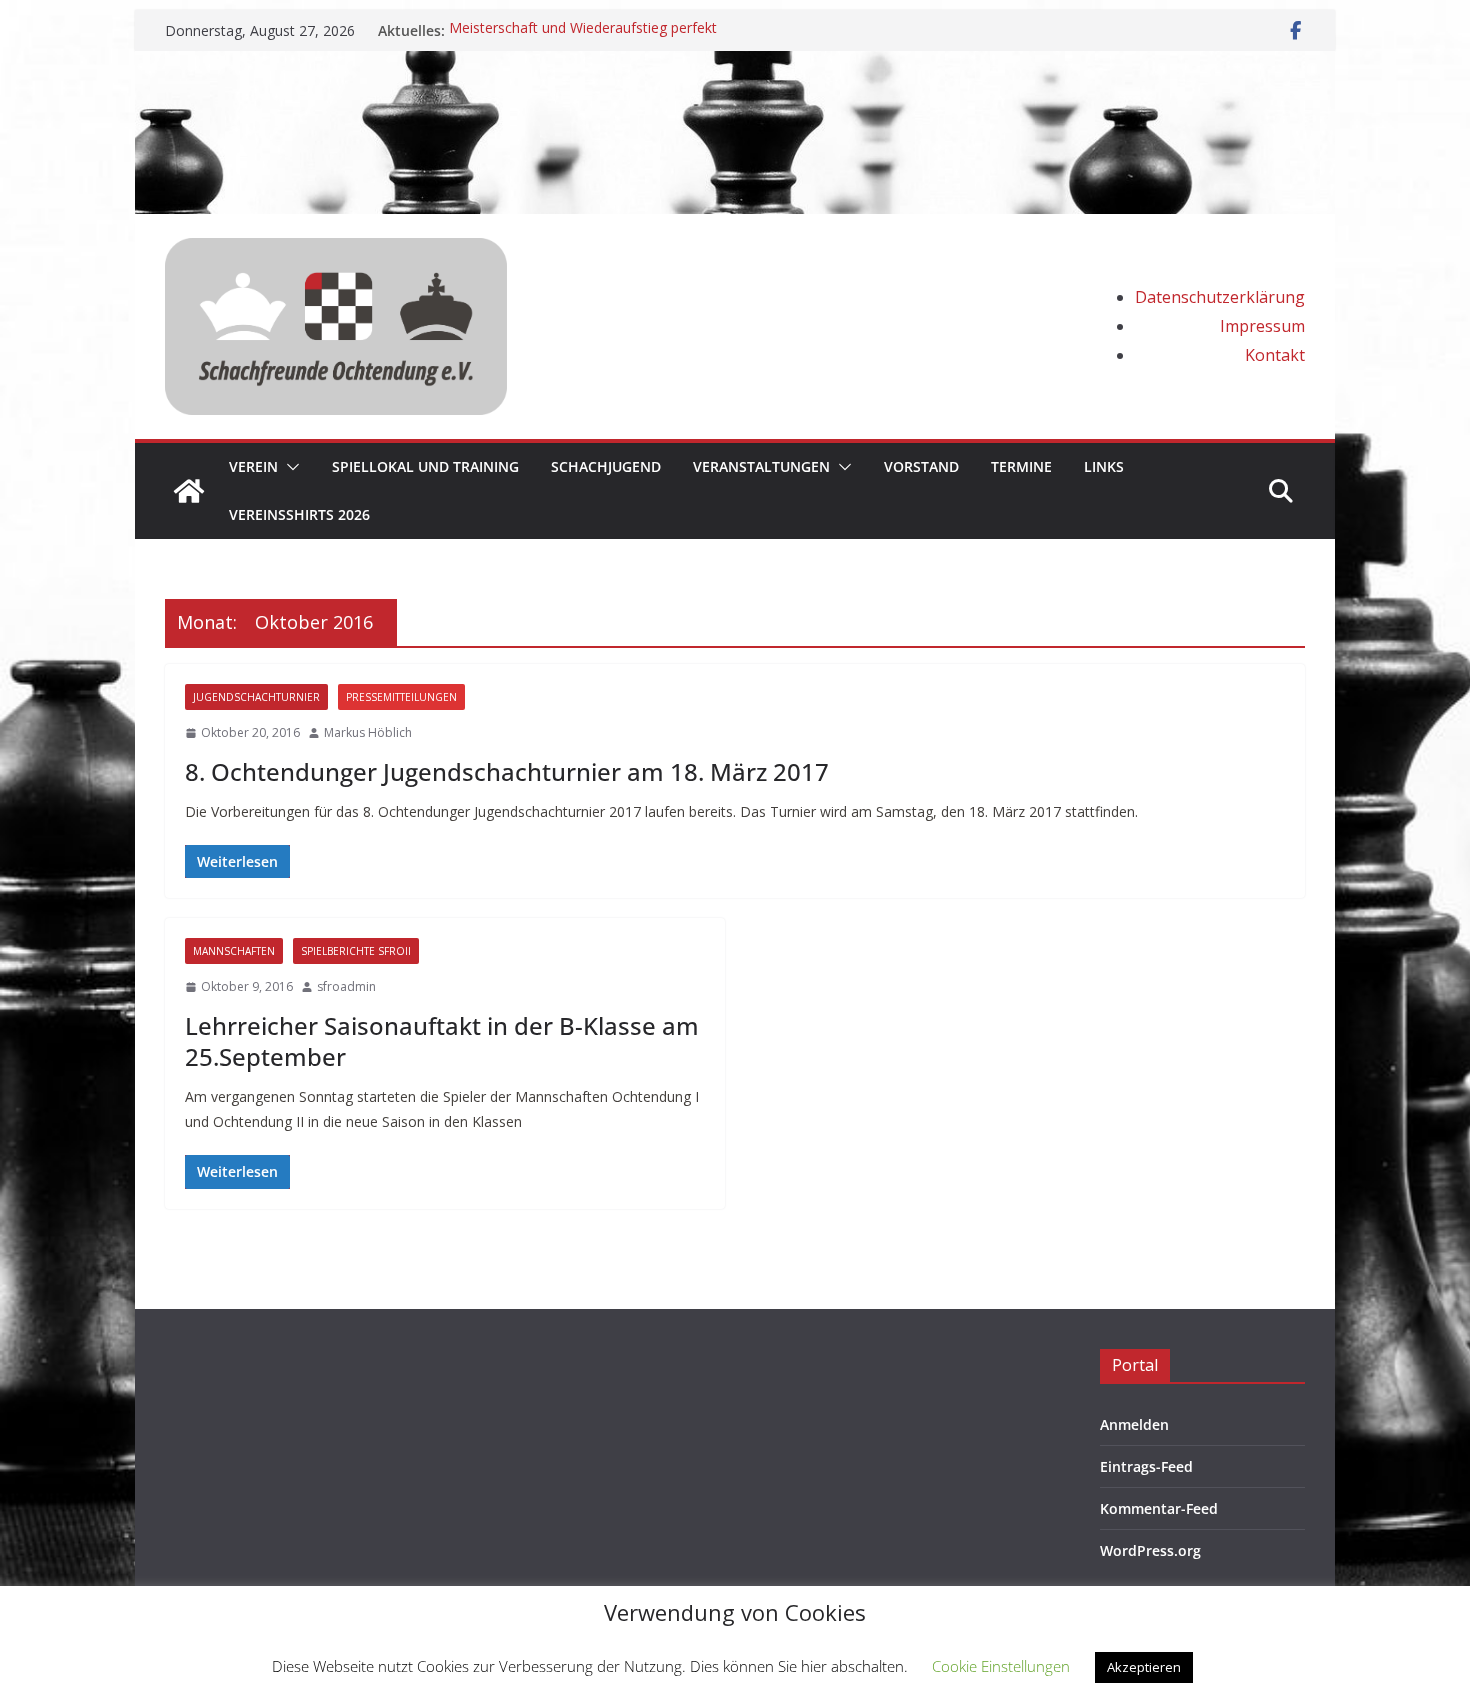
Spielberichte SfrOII (356, 951)
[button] (289, 467)
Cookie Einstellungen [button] (1001, 1666)
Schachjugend (606, 466)
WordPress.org (1150, 1550)
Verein (253, 466)
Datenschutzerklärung (1220, 297)
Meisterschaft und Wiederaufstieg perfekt (583, 30)
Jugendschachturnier (256, 697)
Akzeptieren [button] (1144, 1667)
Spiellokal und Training (425, 466)
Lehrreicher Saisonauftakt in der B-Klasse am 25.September (442, 1041)
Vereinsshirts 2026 (299, 514)
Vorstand (921, 466)
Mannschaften (234, 951)
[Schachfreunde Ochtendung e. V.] (735, 65)
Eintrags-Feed (1146, 1466)
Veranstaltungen (761, 466)
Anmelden (1134, 1424)
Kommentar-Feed (1159, 1508)
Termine (1021, 466)
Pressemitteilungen (401, 697)
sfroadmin (346, 986)
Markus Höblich (368, 732)
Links (1104, 466)
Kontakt (1275, 355)
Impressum (1262, 326)
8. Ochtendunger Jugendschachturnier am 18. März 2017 (507, 771)
